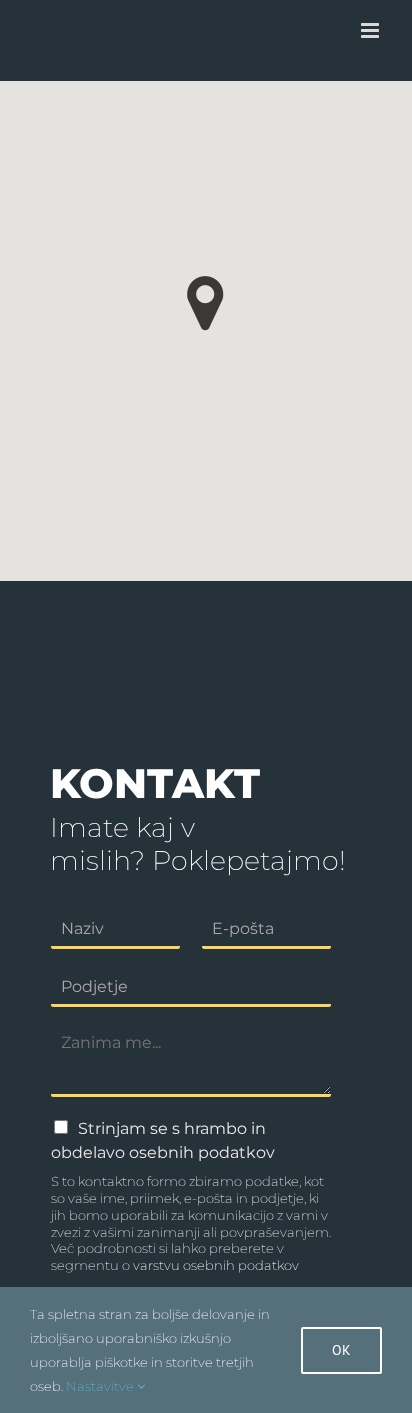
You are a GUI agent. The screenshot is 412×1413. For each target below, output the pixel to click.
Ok (341, 1350)
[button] (205, 303)
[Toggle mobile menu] (371, 30)
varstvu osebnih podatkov (216, 1265)
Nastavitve (101, 1386)
